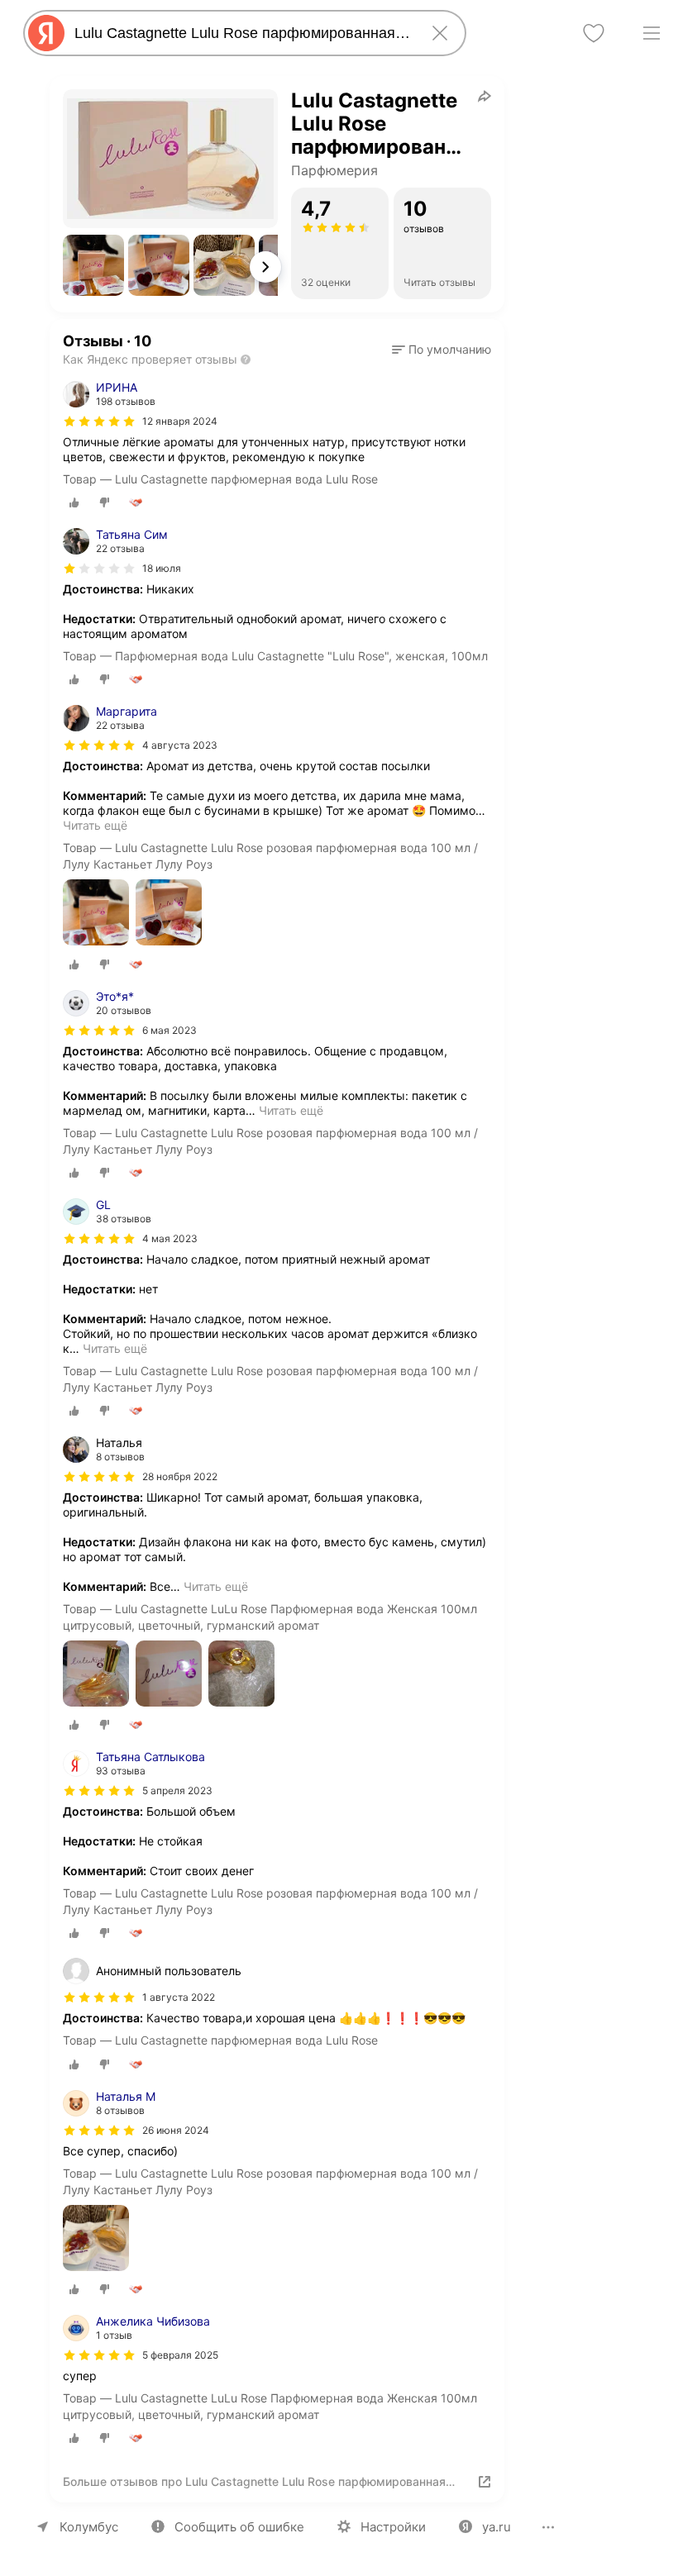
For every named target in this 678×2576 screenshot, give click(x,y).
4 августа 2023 (180, 745)
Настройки (393, 2527)
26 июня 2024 (176, 2130)
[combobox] (241, 33)
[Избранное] (594, 33)
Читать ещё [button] (95, 825)
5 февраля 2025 (180, 2355)
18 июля (162, 568)
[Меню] (652, 33)
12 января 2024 (180, 421)
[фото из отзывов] (96, 914)
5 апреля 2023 (177, 1790)
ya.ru (497, 2527)
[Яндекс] (46, 33)
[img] (99, 421)
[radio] (74, 502)
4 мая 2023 (170, 1238)
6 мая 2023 (169, 1030)
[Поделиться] (485, 96)
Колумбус (89, 2527)
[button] (93, 265)
